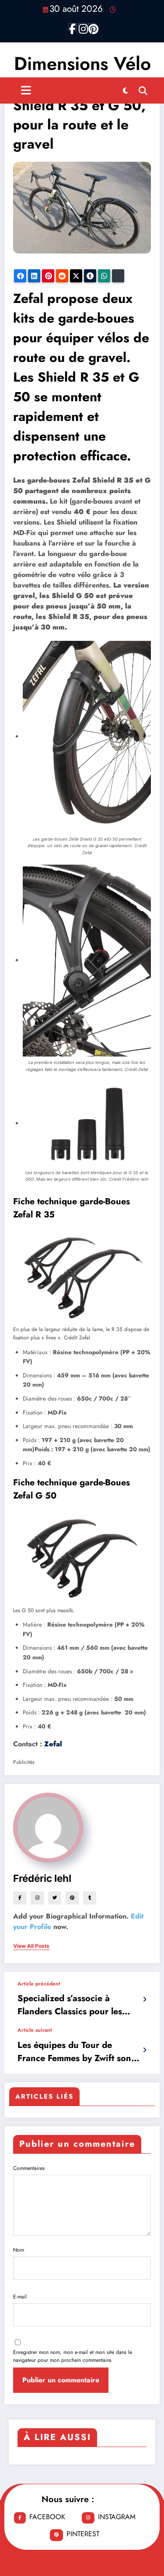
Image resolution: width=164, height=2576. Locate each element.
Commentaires (29, 2168)
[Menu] (26, 90)
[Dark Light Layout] (126, 90)
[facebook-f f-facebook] (73, 27)
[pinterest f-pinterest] (92, 27)
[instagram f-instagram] (82, 27)
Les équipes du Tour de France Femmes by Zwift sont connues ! (76, 2052)
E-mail (20, 2297)
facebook (47, 2517)
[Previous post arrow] (145, 1999)
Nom (19, 2250)
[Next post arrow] (145, 2050)
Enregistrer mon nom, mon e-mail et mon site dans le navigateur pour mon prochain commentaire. (73, 2356)
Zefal (53, 1744)
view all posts (31, 1946)
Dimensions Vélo (82, 64)
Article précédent (39, 1984)
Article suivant (35, 2030)
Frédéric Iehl (42, 1878)
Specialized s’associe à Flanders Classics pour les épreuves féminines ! (70, 2005)
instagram (117, 2517)
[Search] (143, 90)
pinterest (83, 2534)
